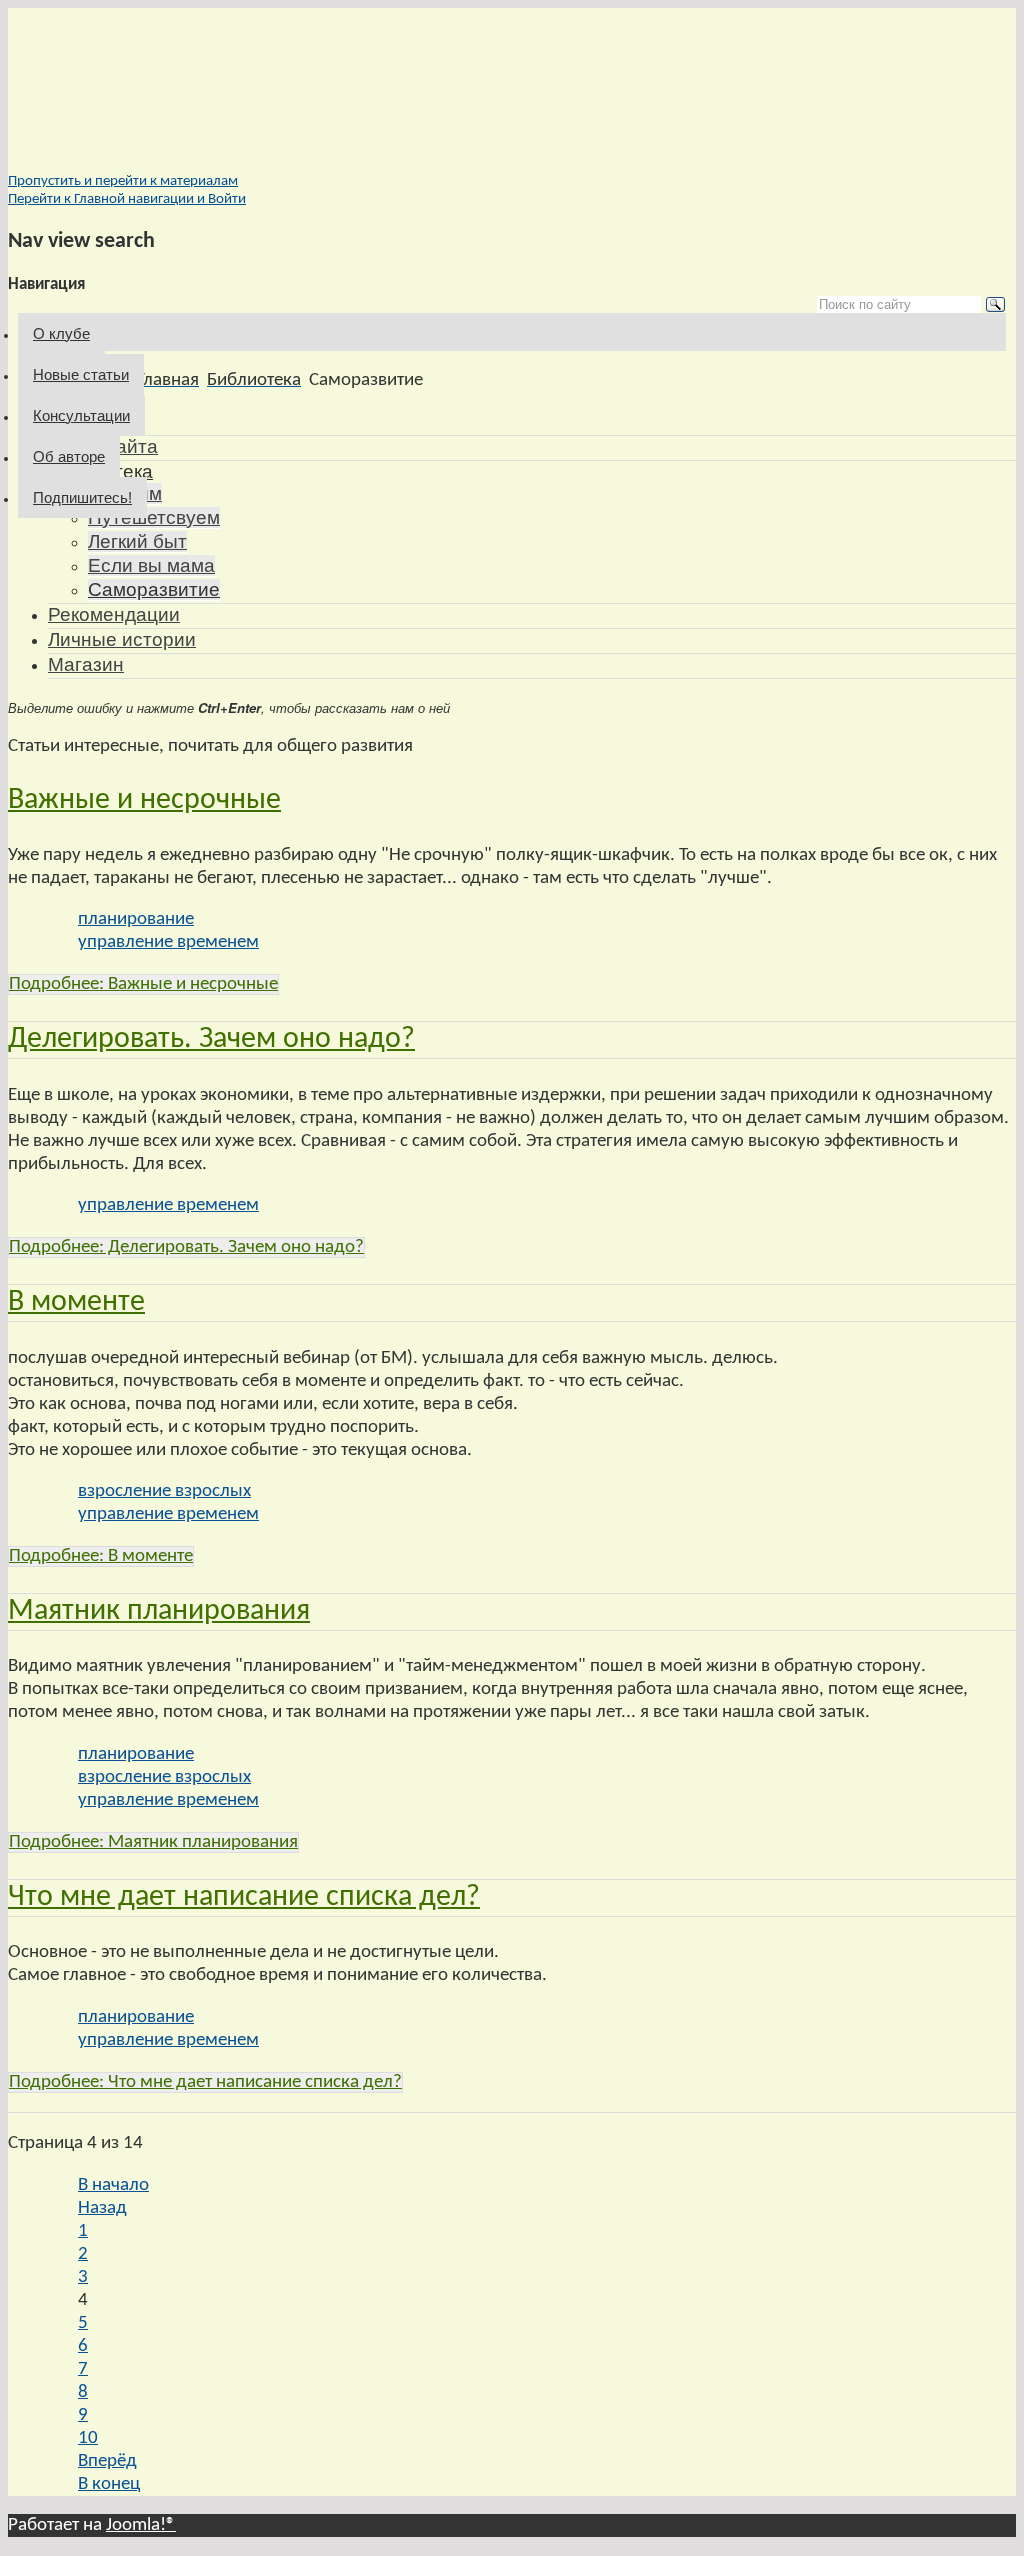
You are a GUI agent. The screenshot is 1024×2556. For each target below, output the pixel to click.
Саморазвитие (154, 589)
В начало (113, 2185)
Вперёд (107, 2461)
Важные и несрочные (144, 800)
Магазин (86, 664)
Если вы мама (151, 565)
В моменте (76, 1302)
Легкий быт (137, 541)
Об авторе (69, 456)
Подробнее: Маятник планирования (153, 1842)
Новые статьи (81, 374)
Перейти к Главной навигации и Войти (127, 199)
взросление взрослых (164, 1491)
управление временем (168, 942)
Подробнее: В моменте (101, 1556)
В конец (109, 2484)
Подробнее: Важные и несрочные (143, 984)
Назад (102, 2208)
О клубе (61, 333)
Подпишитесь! (82, 497)
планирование (136, 919)
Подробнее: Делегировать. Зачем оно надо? (186, 1247)
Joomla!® (141, 2525)
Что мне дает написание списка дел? (244, 1897)
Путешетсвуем (154, 517)
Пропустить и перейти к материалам (123, 181)
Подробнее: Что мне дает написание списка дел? (205, 2082)
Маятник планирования (159, 1611)
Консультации (81, 415)
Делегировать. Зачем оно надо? (211, 1039)
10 (88, 2438)
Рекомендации (114, 614)
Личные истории (122, 639)
